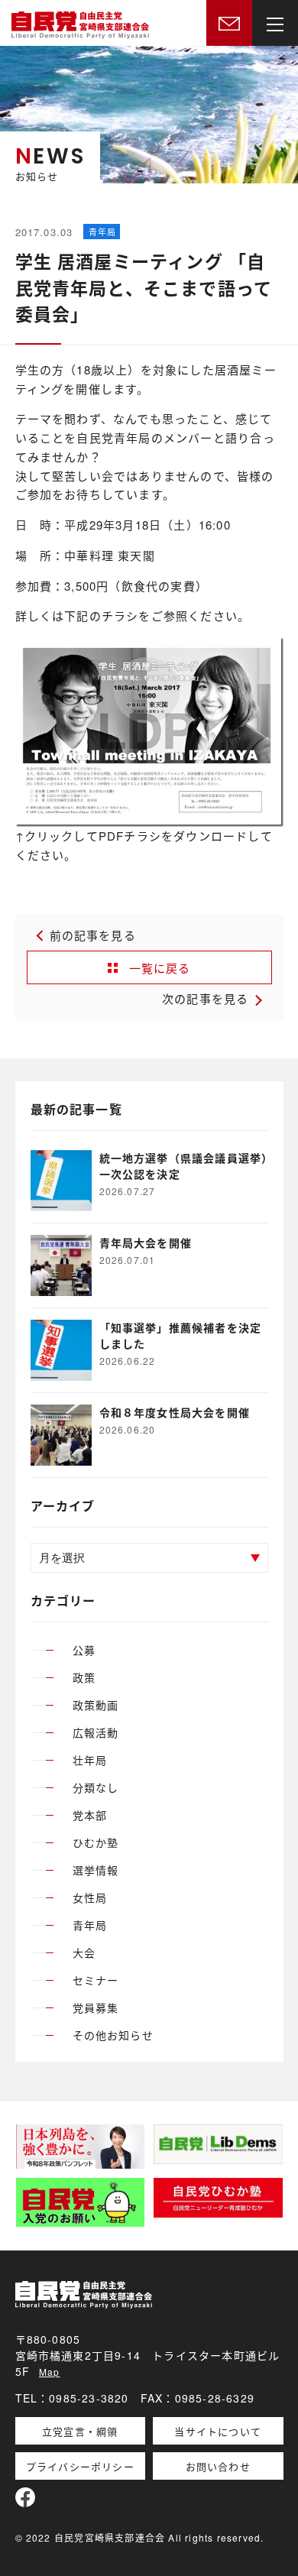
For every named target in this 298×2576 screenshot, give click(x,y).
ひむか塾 (96, 1842)
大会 (84, 1952)
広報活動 (96, 1732)
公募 (84, 1650)
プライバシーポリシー (80, 2466)
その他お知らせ (113, 2035)
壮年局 (90, 1760)
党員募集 (96, 2007)
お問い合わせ (218, 2466)
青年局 (90, 1925)
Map (50, 2372)
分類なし (96, 1787)
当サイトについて (218, 2431)
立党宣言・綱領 (80, 2431)
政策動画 (96, 1705)
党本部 (90, 1815)
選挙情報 (96, 1870)
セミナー (96, 1980)
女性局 (90, 1897)
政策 (84, 1677)
